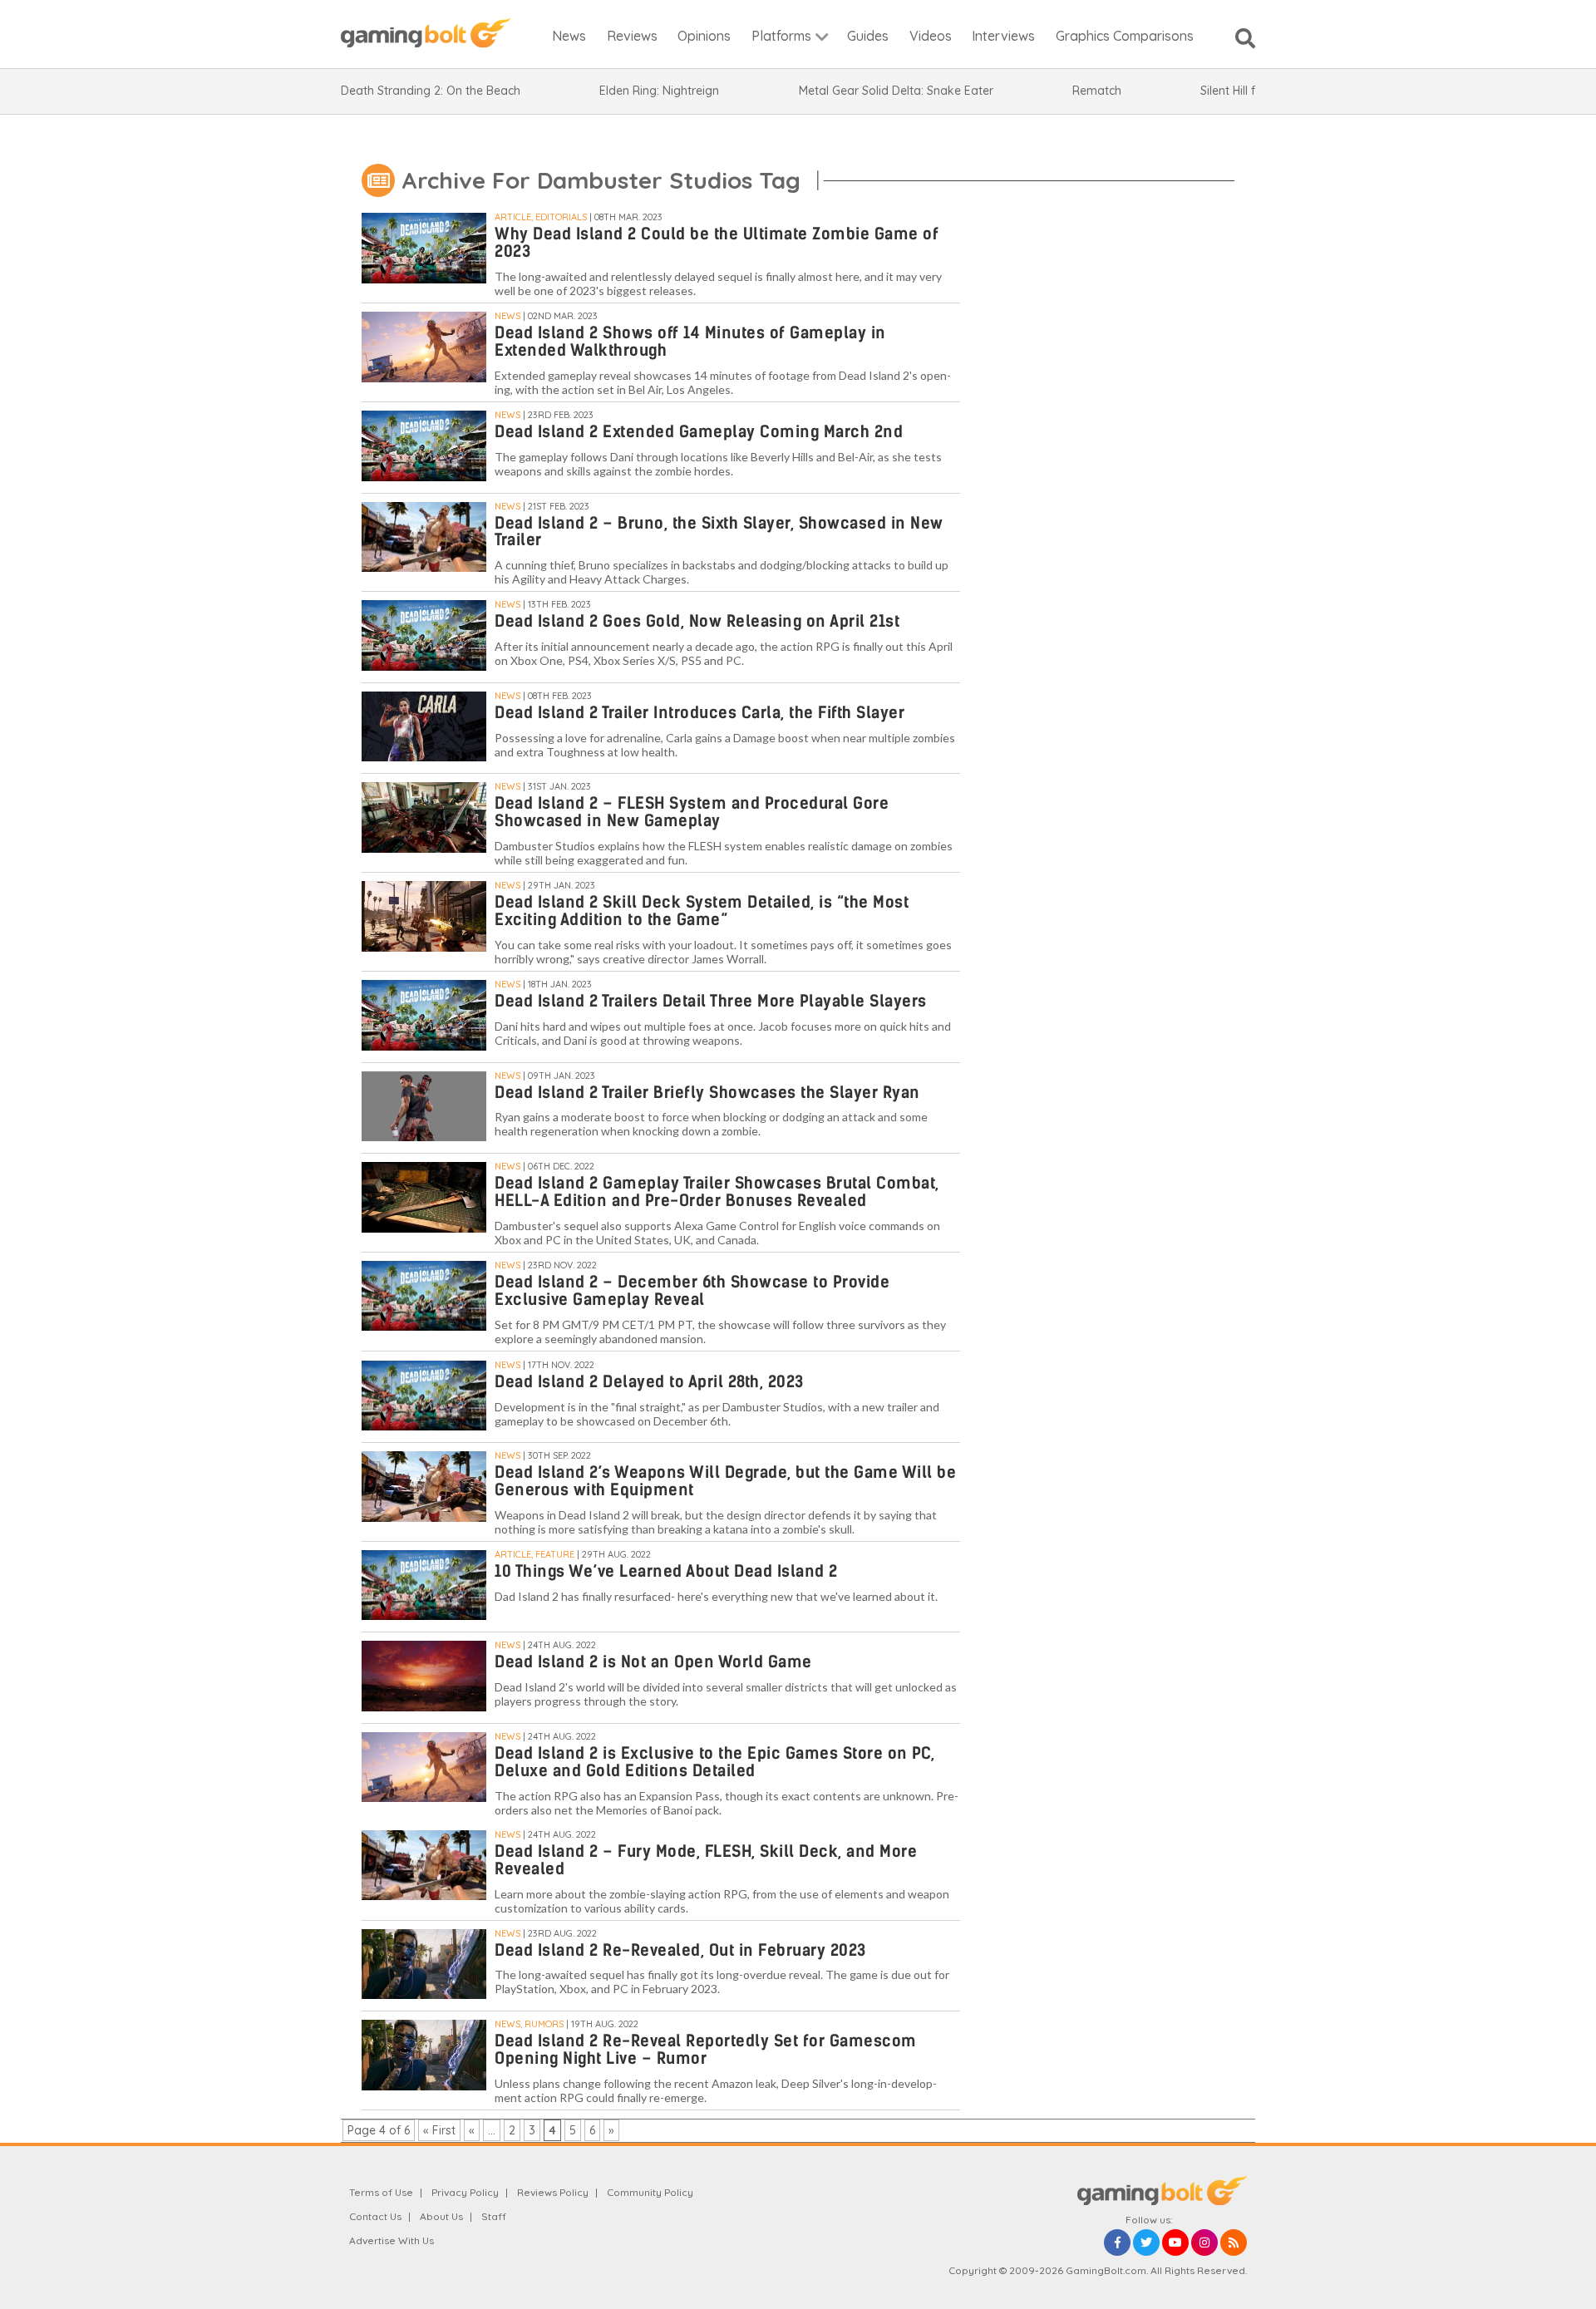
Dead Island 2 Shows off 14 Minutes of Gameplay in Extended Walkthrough (690, 342)
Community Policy (650, 2192)
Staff (494, 2216)
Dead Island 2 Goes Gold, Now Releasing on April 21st (697, 621)
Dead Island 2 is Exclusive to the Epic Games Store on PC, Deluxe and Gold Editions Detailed (715, 1762)
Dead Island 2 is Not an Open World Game (653, 1662)
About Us (441, 2216)
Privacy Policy (465, 2192)
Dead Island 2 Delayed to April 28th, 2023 (649, 1382)
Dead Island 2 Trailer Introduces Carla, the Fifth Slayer (699, 713)
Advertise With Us (392, 2240)
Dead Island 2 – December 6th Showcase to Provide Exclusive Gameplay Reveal (692, 1291)
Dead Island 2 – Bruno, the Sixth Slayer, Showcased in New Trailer (719, 532)
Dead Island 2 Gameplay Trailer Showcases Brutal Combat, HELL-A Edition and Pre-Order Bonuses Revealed (717, 1192)
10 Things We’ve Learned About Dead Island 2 (666, 1571)
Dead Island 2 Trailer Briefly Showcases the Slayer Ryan (707, 1093)
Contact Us (375, 2216)
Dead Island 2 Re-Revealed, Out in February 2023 (680, 1950)
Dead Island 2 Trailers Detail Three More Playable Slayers (711, 1001)
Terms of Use (381, 2192)
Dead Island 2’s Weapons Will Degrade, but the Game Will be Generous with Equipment (725, 1481)
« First (439, 2130)
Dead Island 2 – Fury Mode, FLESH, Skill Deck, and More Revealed (706, 1860)
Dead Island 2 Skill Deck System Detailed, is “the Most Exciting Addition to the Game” (702, 911)
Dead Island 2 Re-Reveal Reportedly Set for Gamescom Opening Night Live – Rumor (706, 2050)
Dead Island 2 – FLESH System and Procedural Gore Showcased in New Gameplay (692, 812)
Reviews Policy (553, 2192)
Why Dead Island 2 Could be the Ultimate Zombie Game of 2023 (717, 243)
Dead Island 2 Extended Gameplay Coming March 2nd (699, 432)
